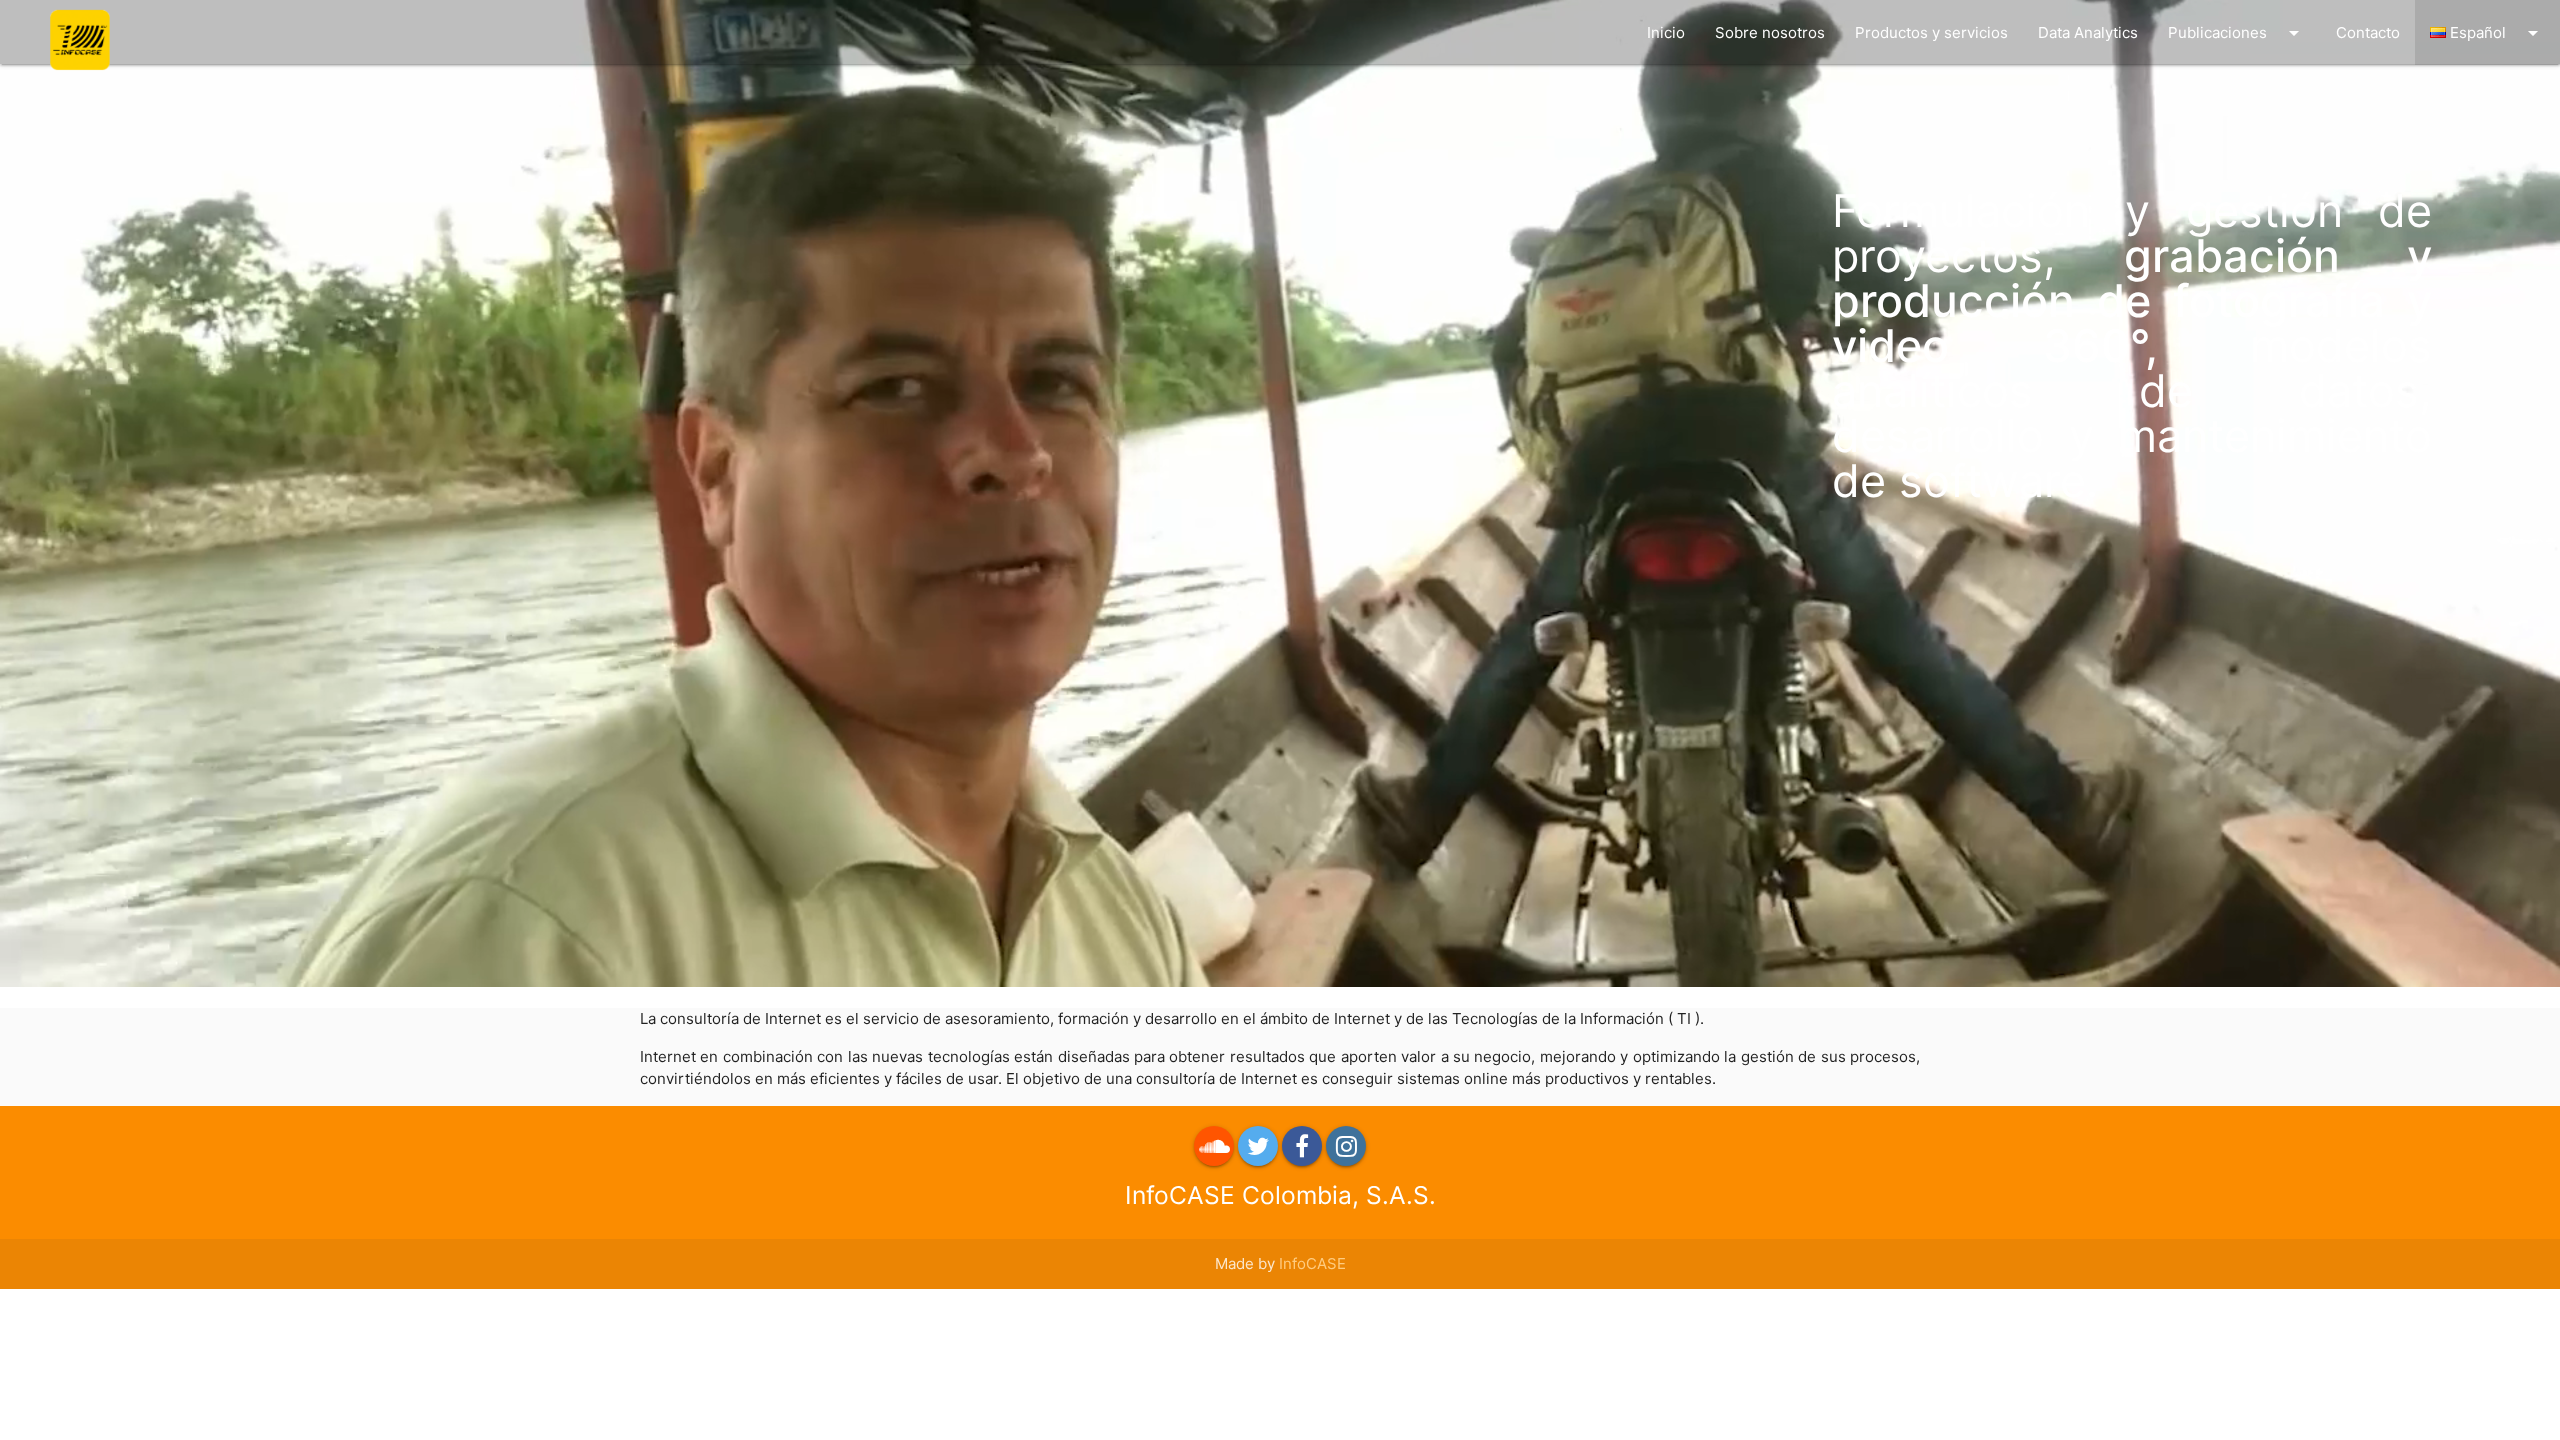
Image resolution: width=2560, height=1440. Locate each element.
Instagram (1346, 1146)
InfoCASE (1312, 1263)
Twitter (1258, 1146)
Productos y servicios (1931, 32)
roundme (1214, 1146)
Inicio (1666, 32)
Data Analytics (2088, 32)
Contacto (2368, 32)
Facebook (1302, 1146)
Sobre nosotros (1770, 32)
